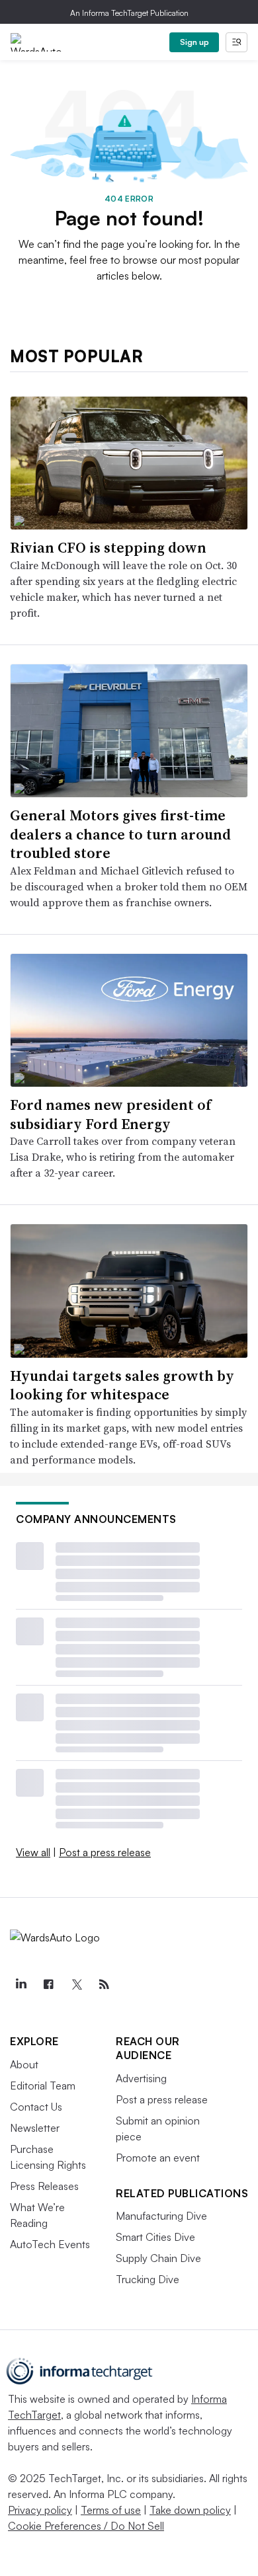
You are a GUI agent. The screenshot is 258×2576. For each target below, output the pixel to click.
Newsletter (35, 2128)
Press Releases (44, 2186)
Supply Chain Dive (158, 2258)
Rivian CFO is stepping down (108, 547)
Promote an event (158, 2158)
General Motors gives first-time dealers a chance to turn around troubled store (120, 834)
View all (33, 1852)
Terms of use (111, 2510)
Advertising (141, 2078)
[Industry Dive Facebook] (48, 1984)
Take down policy (190, 2510)
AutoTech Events (50, 2244)
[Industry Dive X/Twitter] (76, 1984)
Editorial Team (43, 2086)
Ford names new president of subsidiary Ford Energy (110, 1114)
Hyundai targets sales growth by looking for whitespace (122, 1385)
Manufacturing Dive (161, 2216)
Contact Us (36, 2107)
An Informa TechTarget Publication (129, 13)
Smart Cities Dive (155, 2237)
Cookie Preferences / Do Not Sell (86, 2526)
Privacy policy (40, 2510)
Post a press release (105, 1852)
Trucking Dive (148, 2279)
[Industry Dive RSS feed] (104, 1984)
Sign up (194, 42)
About (24, 2064)
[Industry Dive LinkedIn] (21, 1984)
